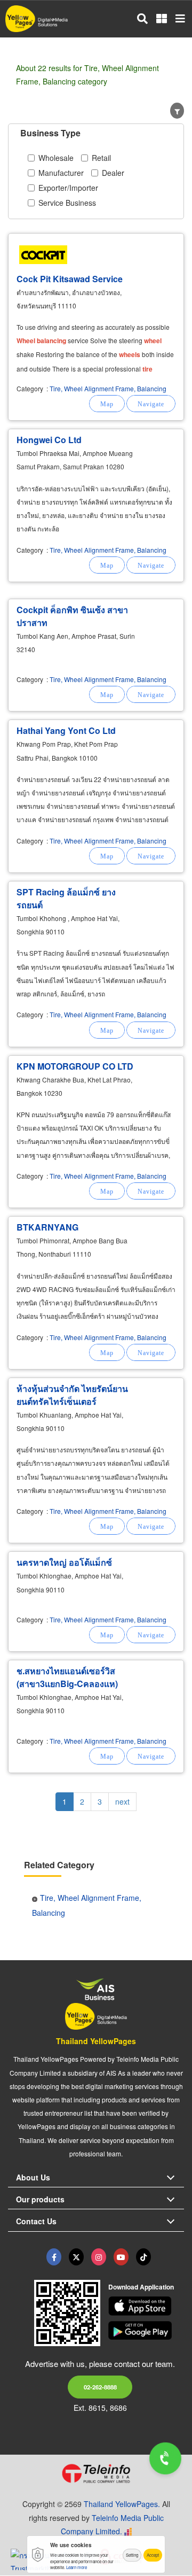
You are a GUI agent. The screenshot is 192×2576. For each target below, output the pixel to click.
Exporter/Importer (68, 188)
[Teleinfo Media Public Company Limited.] (96, 2473)
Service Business (67, 203)
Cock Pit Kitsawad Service (70, 279)
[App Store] (146, 2306)
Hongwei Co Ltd (49, 440)
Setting (132, 2555)
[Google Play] (146, 2331)
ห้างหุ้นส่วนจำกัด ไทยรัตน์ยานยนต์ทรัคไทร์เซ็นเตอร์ (72, 1395)
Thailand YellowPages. (122, 2504)
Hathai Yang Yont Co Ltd (66, 730)
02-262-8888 (100, 2387)
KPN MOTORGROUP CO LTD (75, 1066)
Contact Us (36, 2221)
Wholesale (56, 158)
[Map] (107, 404)
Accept (153, 2555)
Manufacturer (61, 173)
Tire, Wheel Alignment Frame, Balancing (108, 388)
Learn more (77, 2567)
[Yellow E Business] (54, 2257)
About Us (33, 2177)
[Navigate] (151, 404)
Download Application (141, 2287)
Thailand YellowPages (96, 2041)
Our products (40, 2199)
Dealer (113, 173)
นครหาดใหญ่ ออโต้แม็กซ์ (64, 1562)
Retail (101, 158)
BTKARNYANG (47, 1227)
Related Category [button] (59, 1865)
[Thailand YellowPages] (76, 2257)
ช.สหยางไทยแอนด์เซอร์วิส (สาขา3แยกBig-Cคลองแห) (67, 1677)
